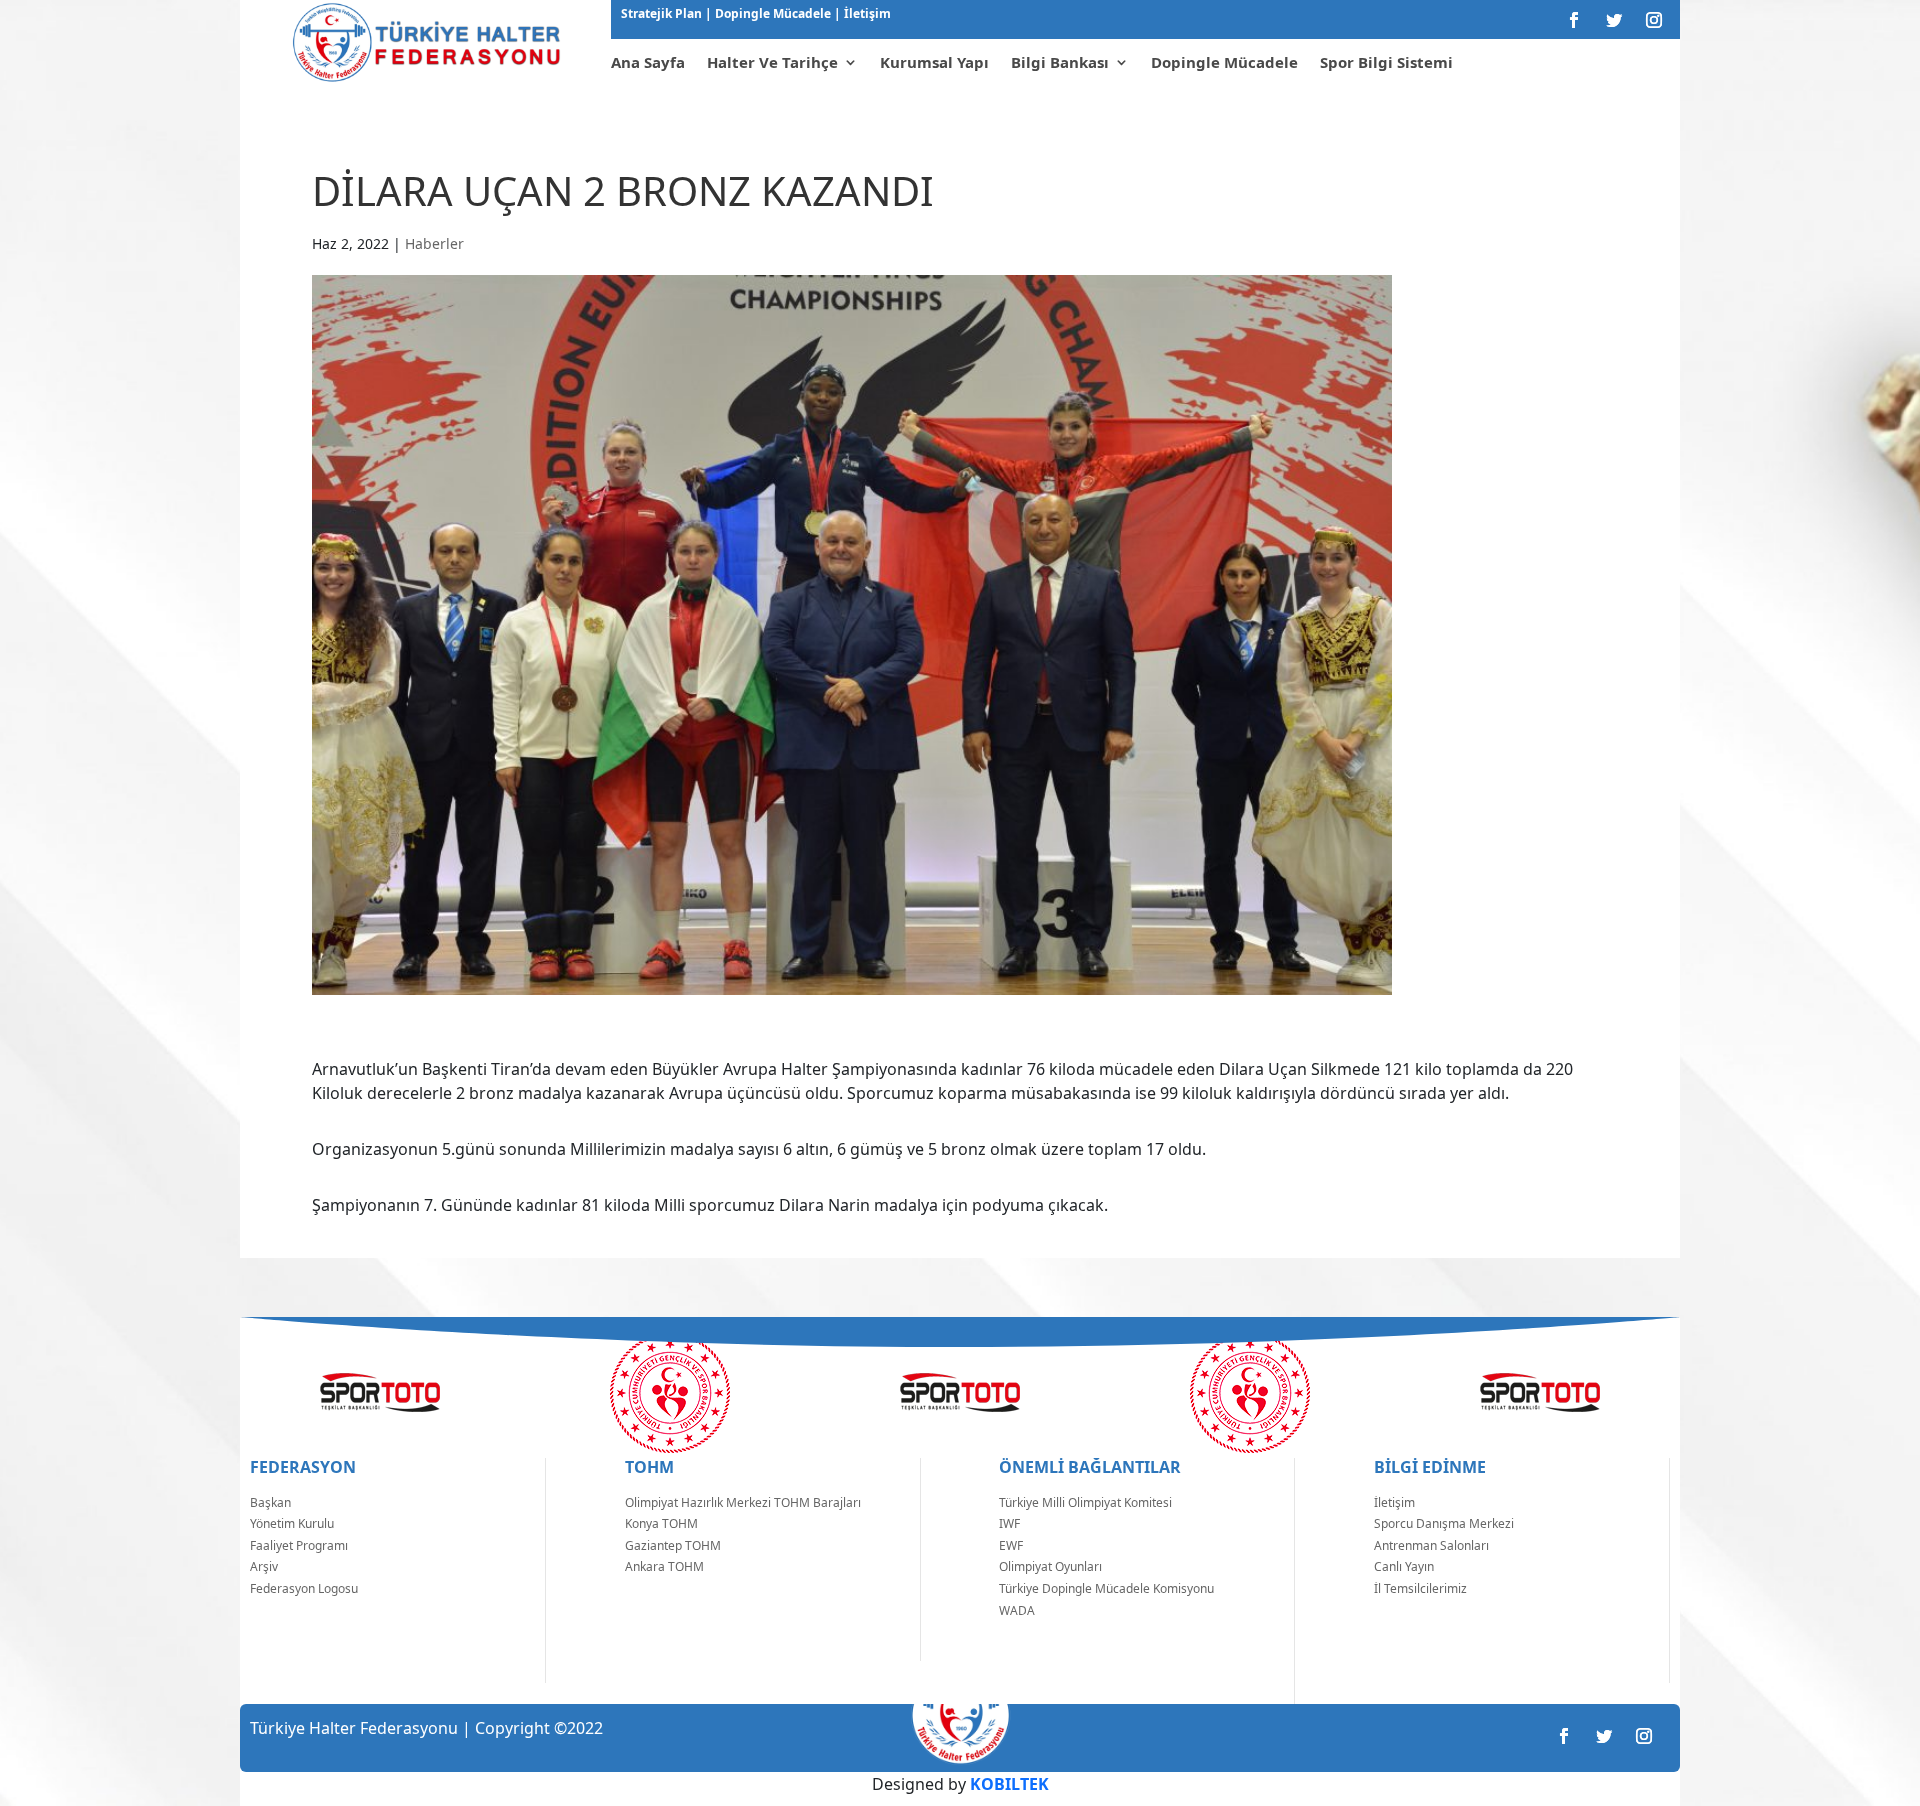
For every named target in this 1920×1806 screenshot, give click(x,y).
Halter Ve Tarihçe (772, 62)
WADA (1017, 1610)
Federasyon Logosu (304, 1588)
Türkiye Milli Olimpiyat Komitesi (1085, 1502)
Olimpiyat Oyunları (1050, 1566)
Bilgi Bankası (1060, 62)
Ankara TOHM (664, 1566)
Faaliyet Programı (299, 1545)
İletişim (866, 13)
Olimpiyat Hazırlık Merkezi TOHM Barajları (743, 1502)
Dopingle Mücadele (771, 13)
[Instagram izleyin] (1654, 20)
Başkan (270, 1502)
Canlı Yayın (1404, 1566)
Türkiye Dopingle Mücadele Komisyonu (1106, 1588)
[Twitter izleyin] (1614, 20)
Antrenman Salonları (1431, 1545)
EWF (1011, 1545)
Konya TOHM (661, 1523)
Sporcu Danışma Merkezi (1444, 1523)
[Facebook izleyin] (1574, 20)
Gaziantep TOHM (673, 1545)
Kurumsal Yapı (934, 62)
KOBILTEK (1009, 1784)
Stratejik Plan (663, 13)
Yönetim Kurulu (292, 1523)
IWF (1009, 1523)
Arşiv (264, 1566)
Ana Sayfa (648, 62)
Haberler (434, 243)
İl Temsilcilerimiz (1420, 1588)
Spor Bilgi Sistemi (1386, 62)
